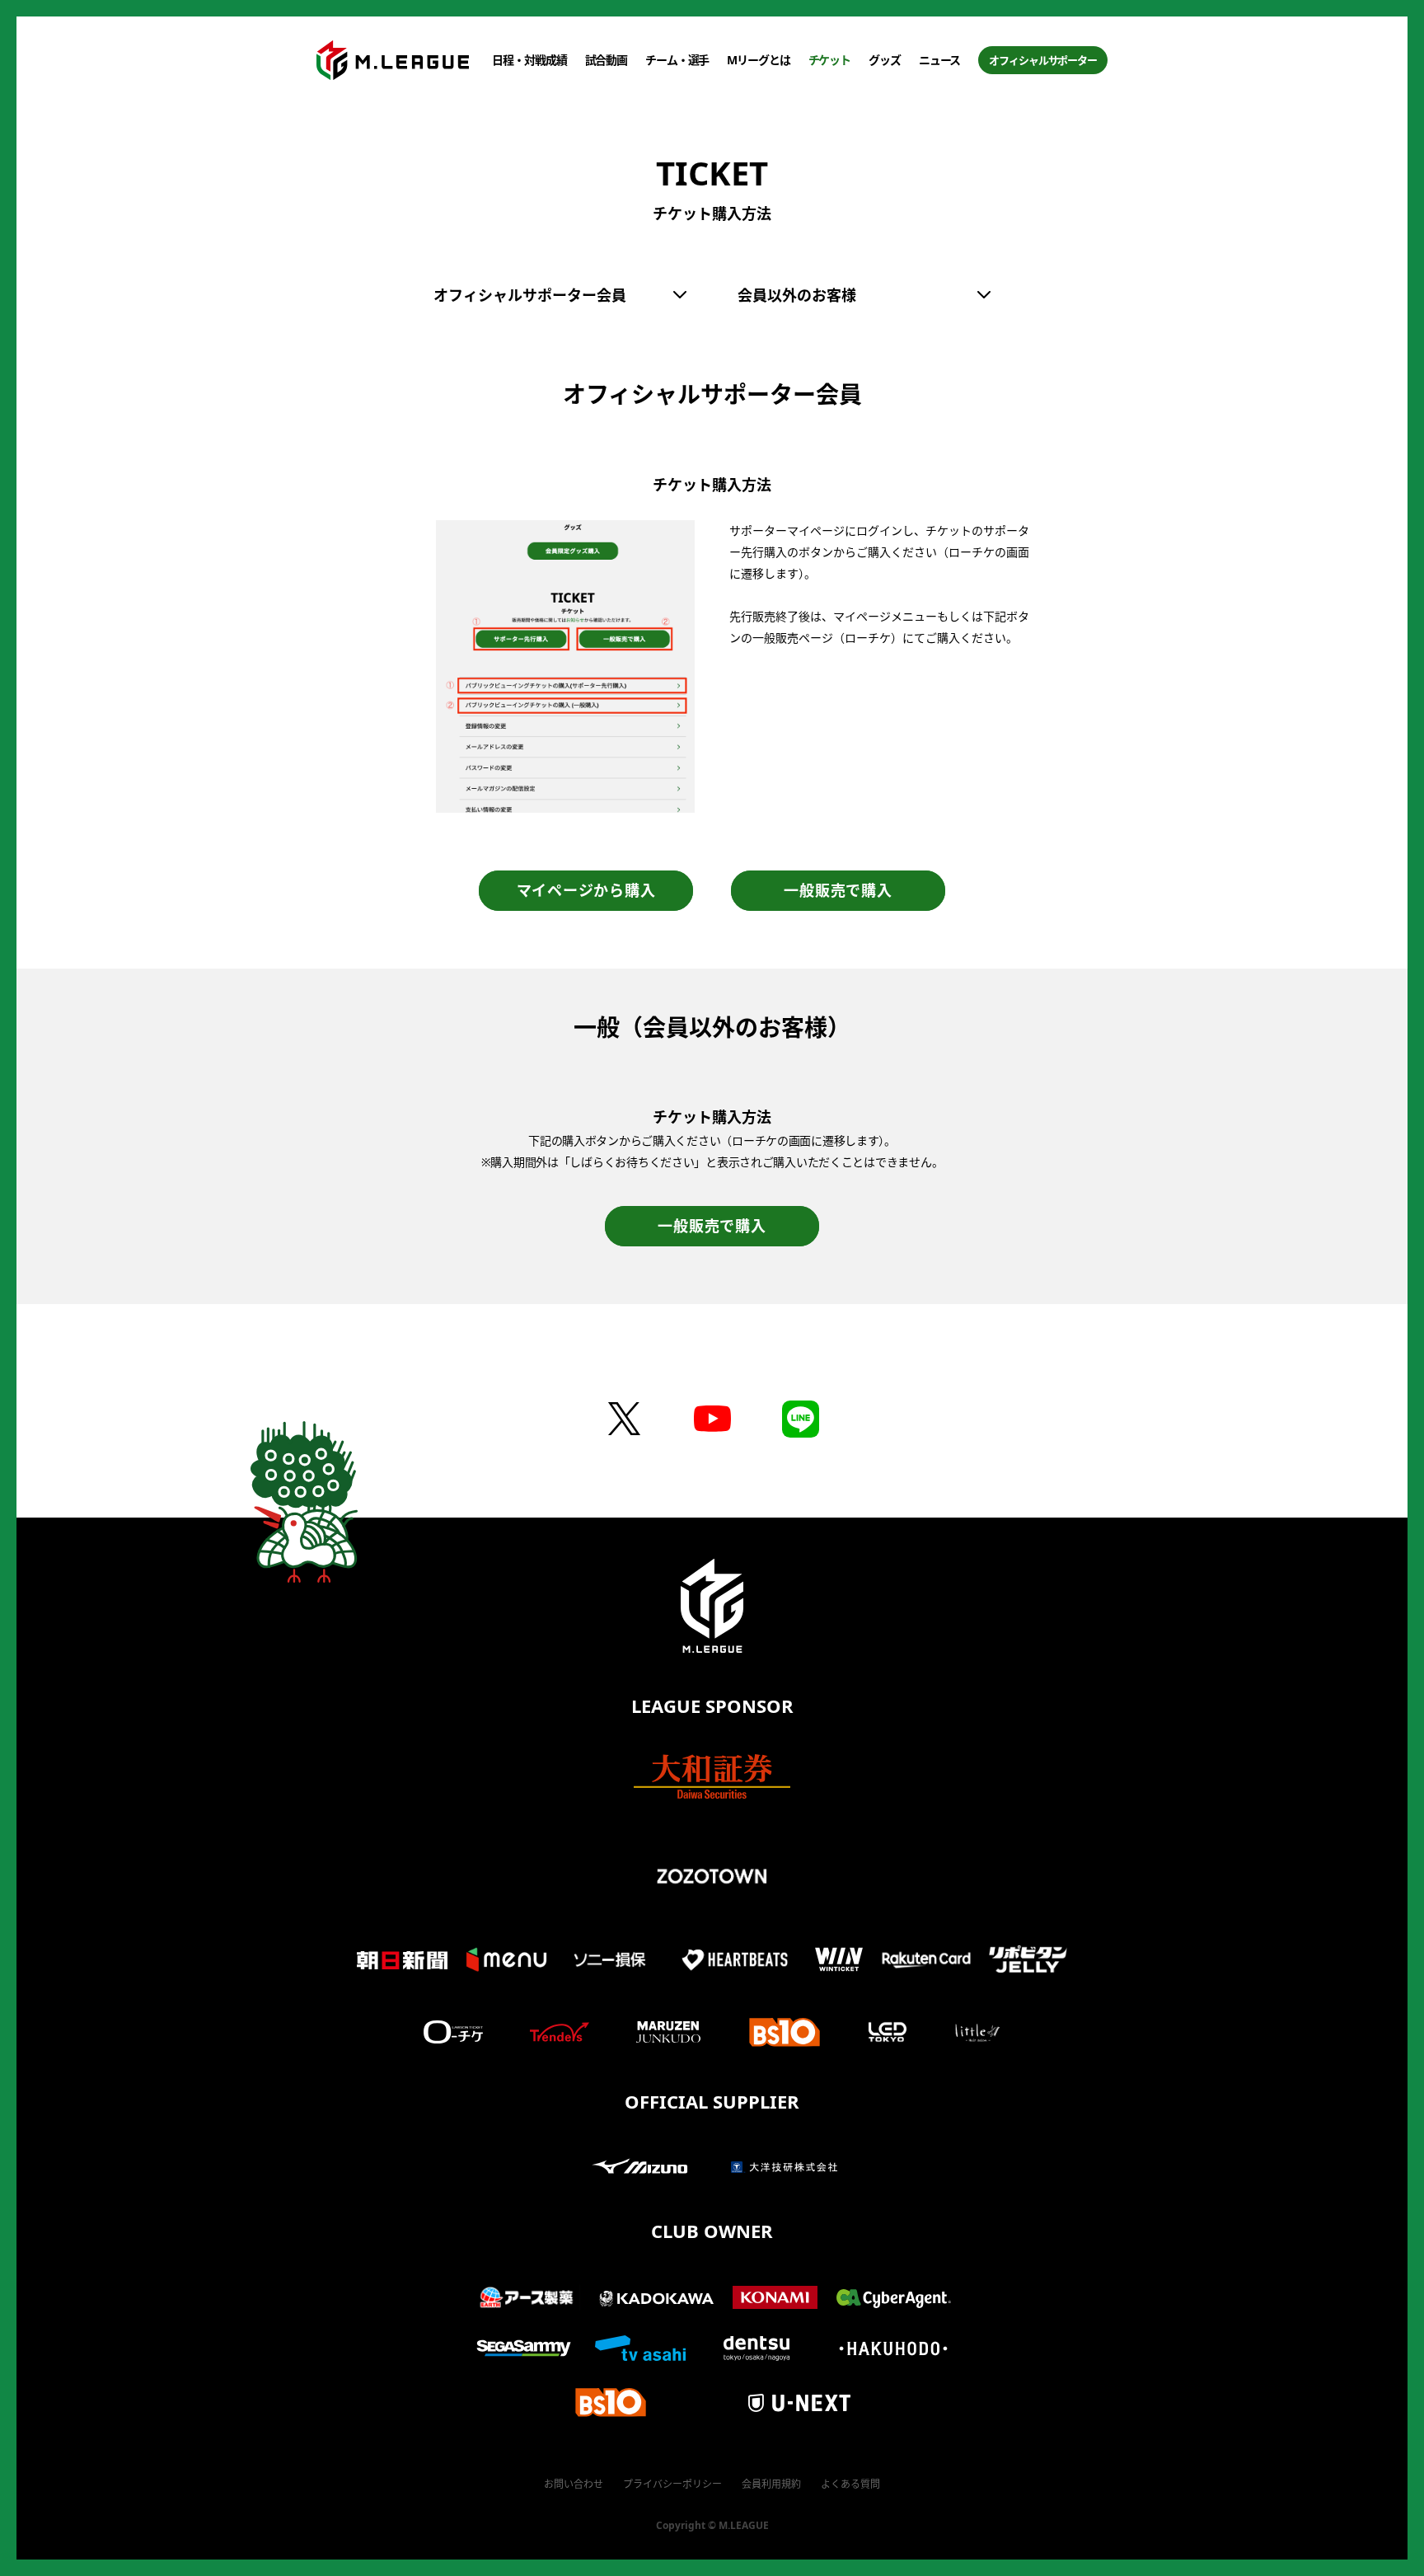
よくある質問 (850, 2484)
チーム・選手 (677, 60)
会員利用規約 (771, 2484)
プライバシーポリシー (672, 2484)
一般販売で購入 (838, 890)
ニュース (940, 60)
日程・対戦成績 (529, 60)
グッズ (885, 60)
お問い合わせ (574, 2484)
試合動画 (607, 60)
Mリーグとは (758, 60)
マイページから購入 (586, 890)
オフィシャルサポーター (1043, 60)
